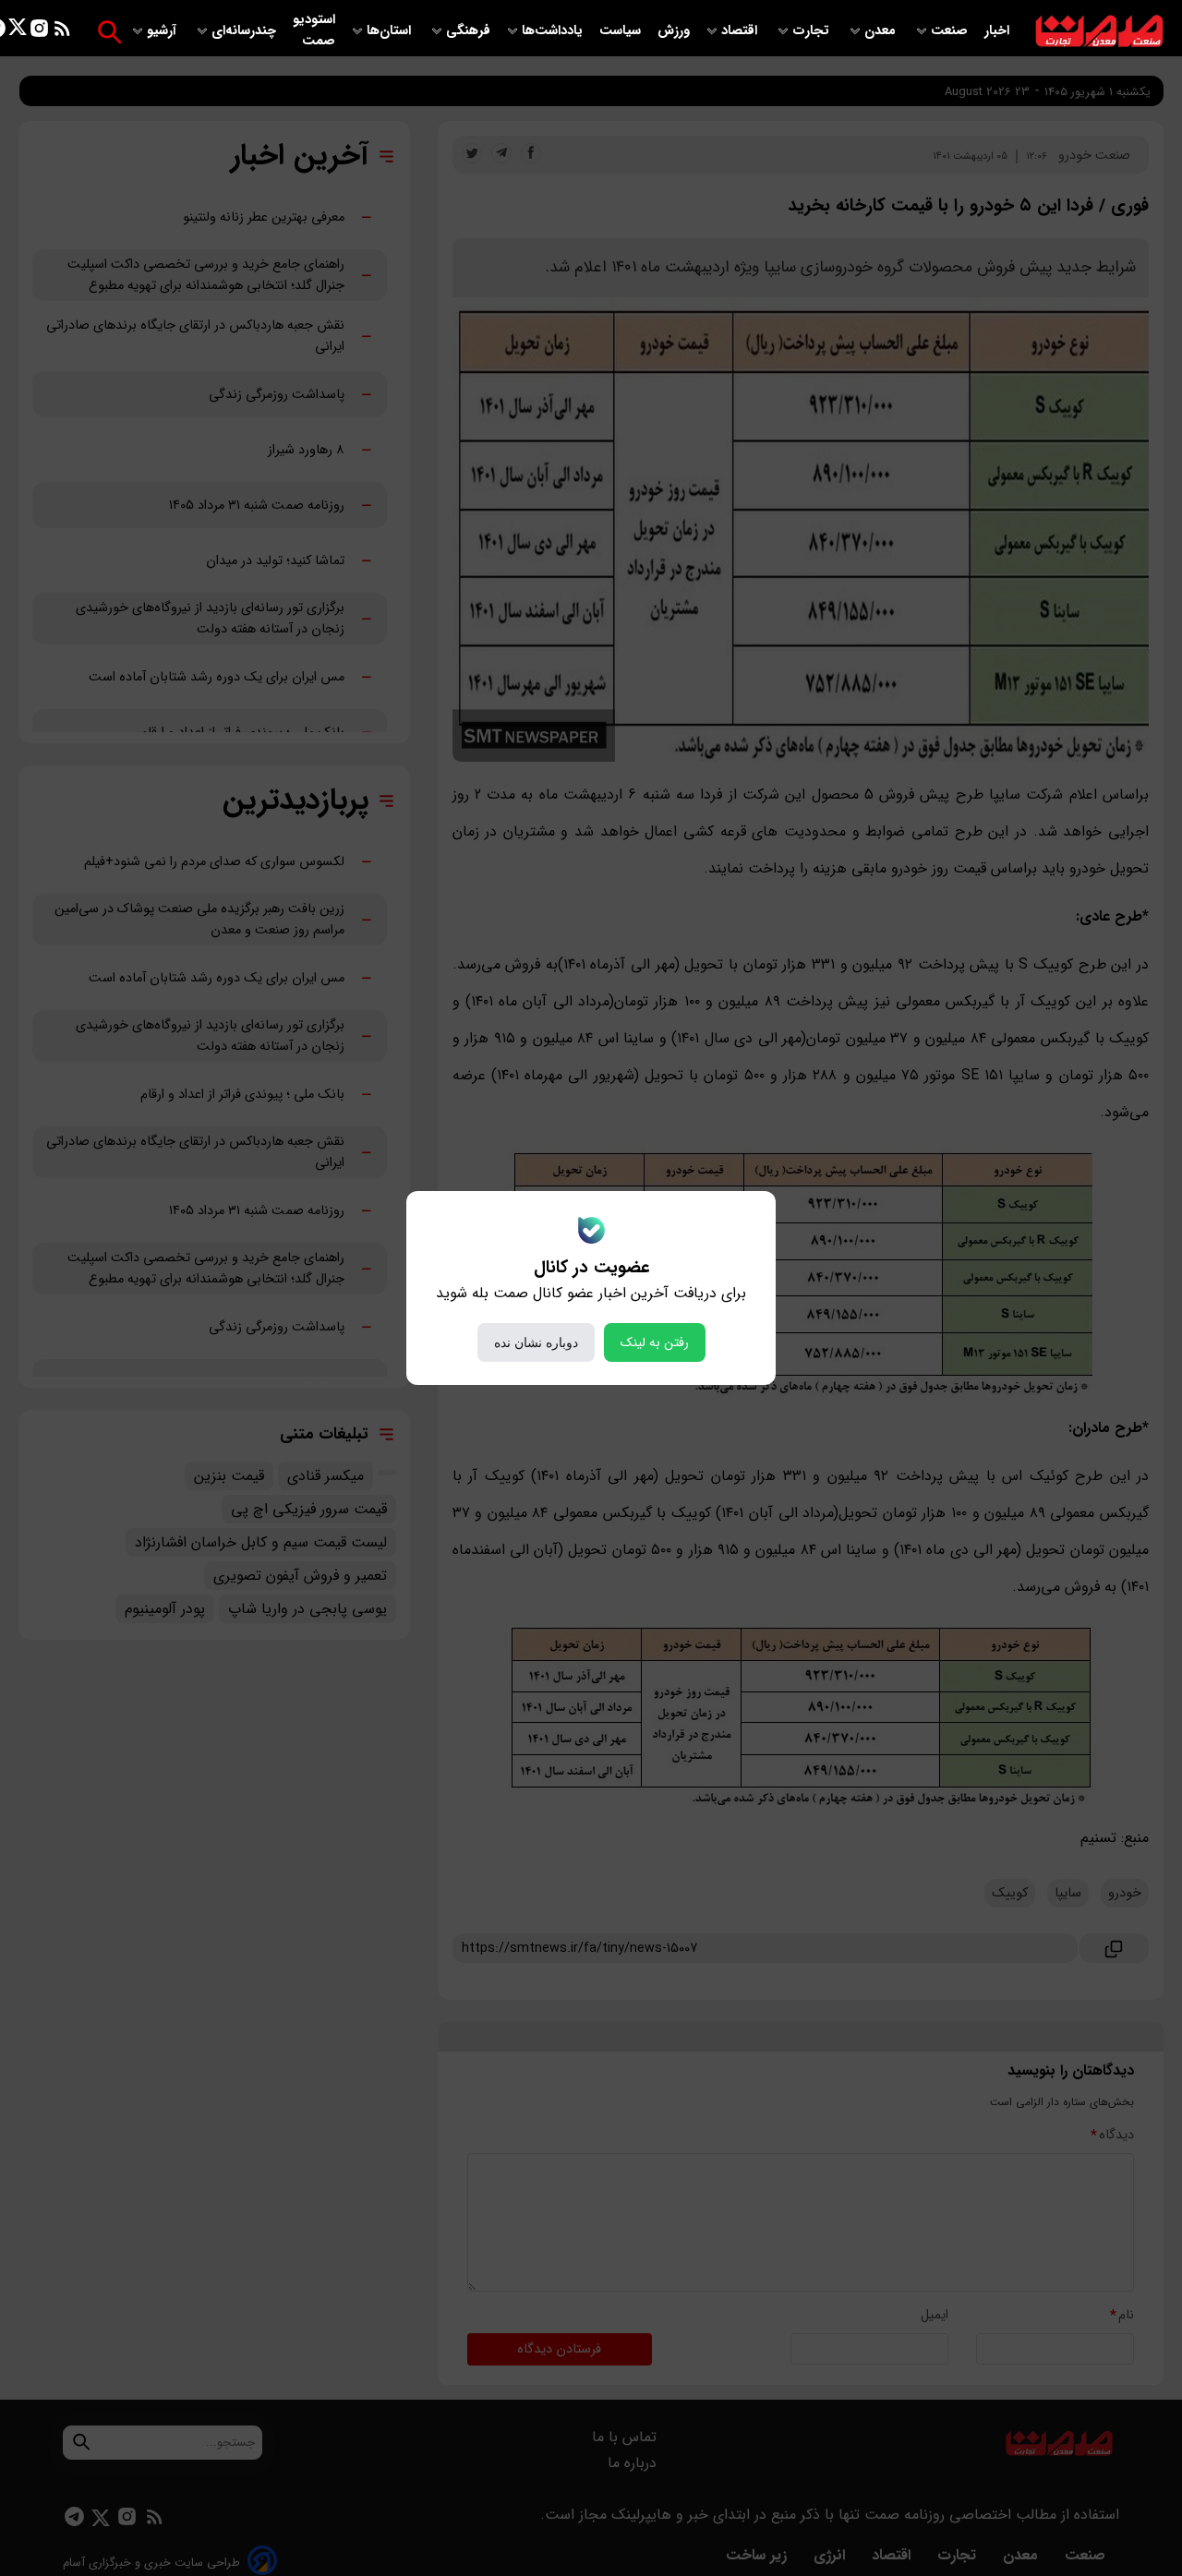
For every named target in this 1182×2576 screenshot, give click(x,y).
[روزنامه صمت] (1099, 32)
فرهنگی (468, 31)
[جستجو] (109, 32)
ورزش (674, 31)
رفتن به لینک (655, 1342)
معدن (882, 31)
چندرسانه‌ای (246, 31)
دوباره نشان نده (536, 1342)
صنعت (951, 31)
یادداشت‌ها (554, 31)
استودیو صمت (314, 30)
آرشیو (163, 31)
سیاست (622, 31)
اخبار (997, 31)
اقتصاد (741, 31)
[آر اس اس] (62, 32)
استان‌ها (391, 31)
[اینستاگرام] (39, 32)
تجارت (813, 31)
